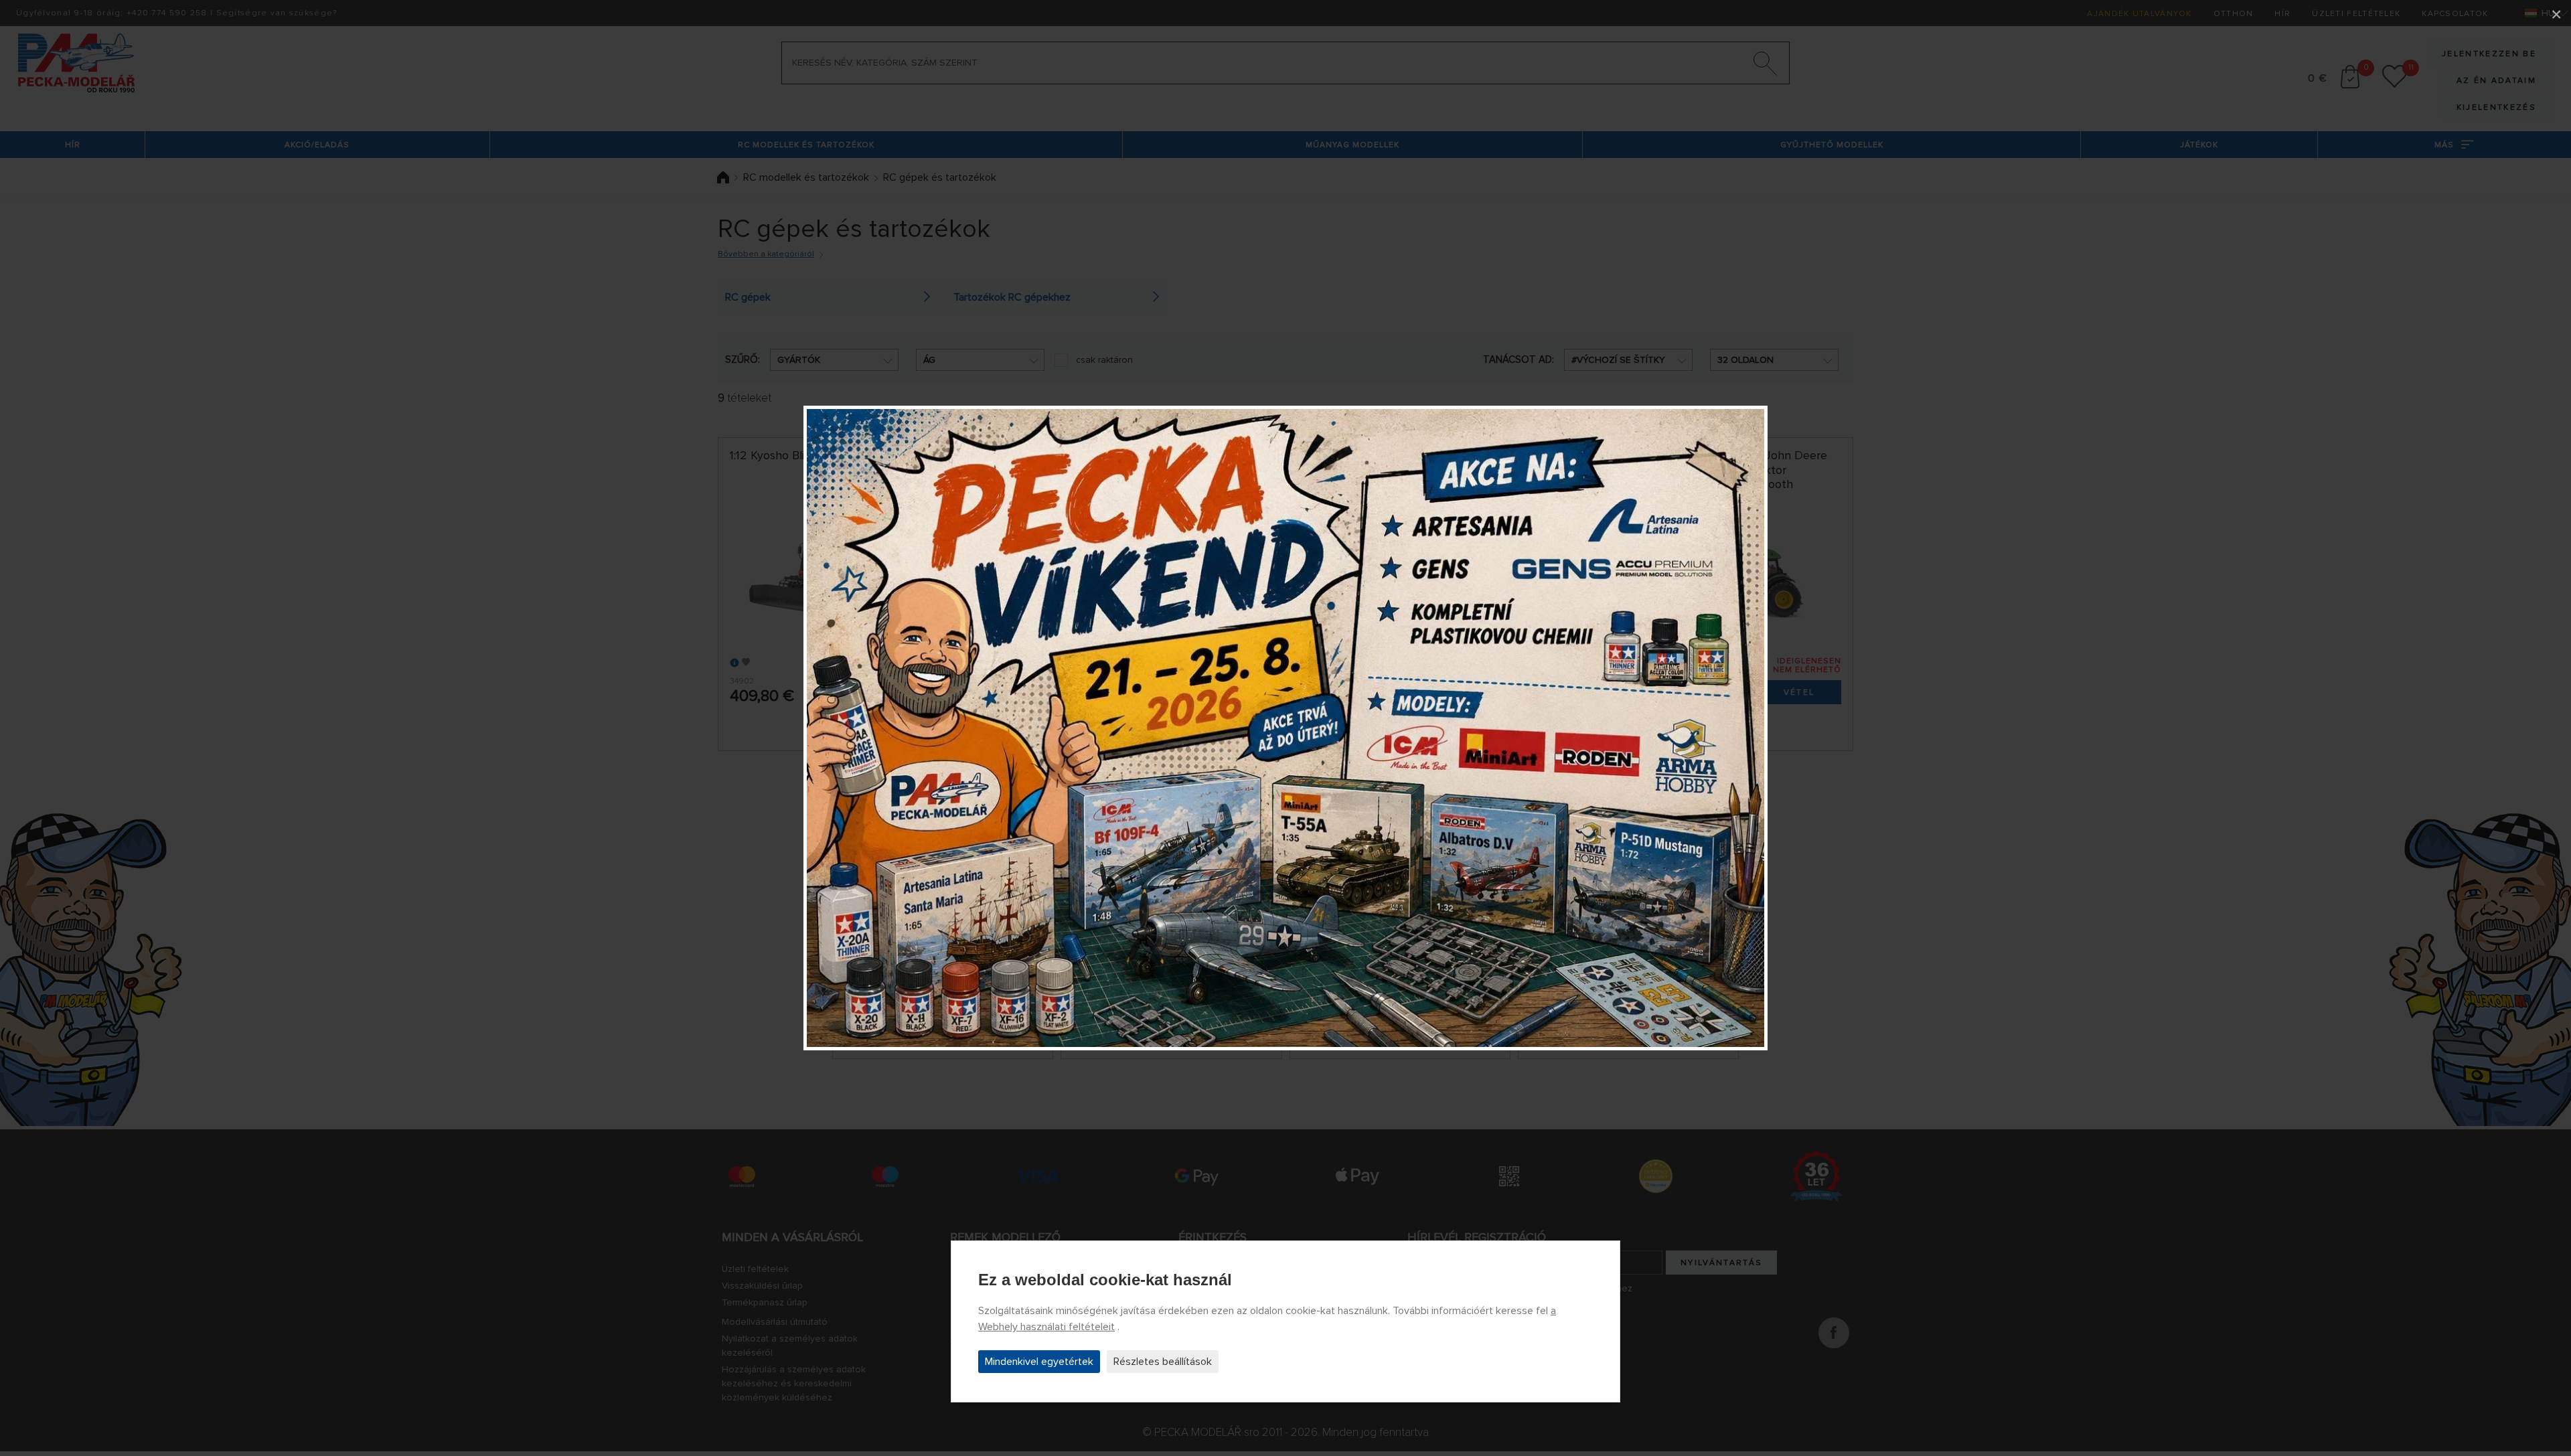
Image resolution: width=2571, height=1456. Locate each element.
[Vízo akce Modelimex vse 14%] (1285, 728)
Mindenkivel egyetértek (1039, 1362)
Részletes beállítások (1163, 1362)
